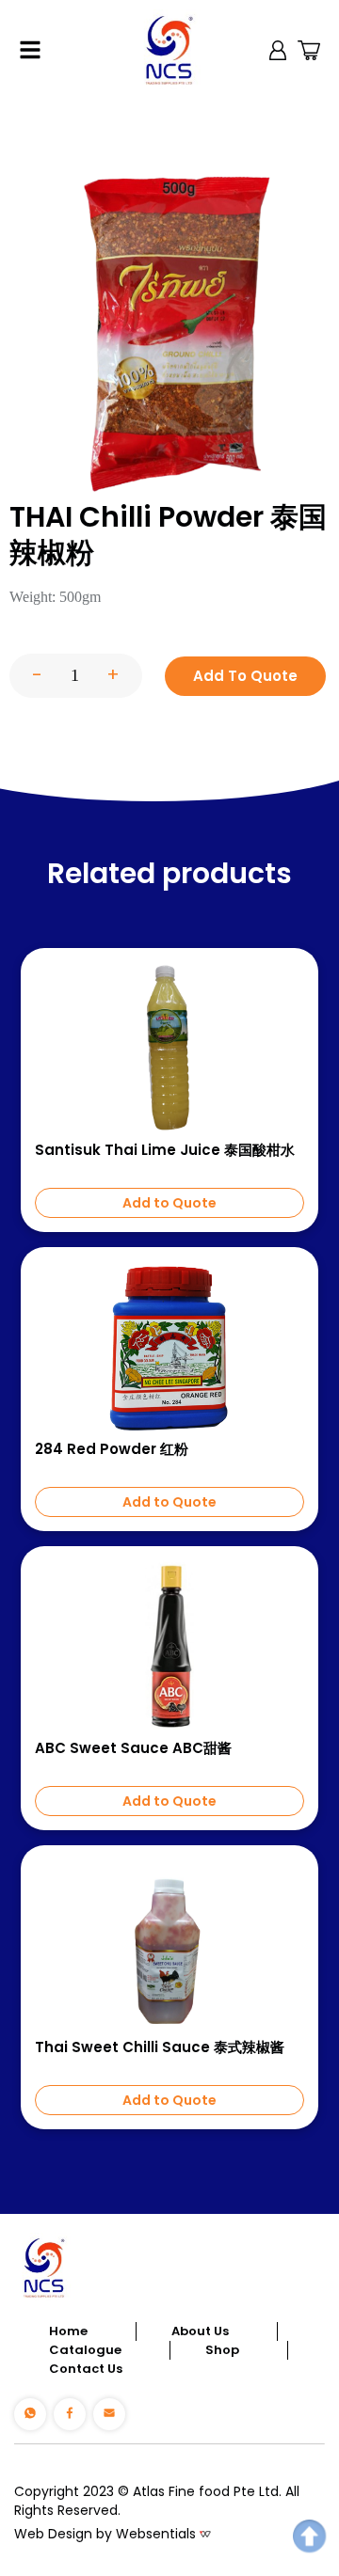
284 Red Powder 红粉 (112, 1449)
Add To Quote (245, 676)
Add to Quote (169, 1203)
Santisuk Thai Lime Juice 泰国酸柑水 (165, 1150)
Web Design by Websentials (105, 2534)
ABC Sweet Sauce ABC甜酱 (133, 1748)
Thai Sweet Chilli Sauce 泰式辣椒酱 (160, 2047)
